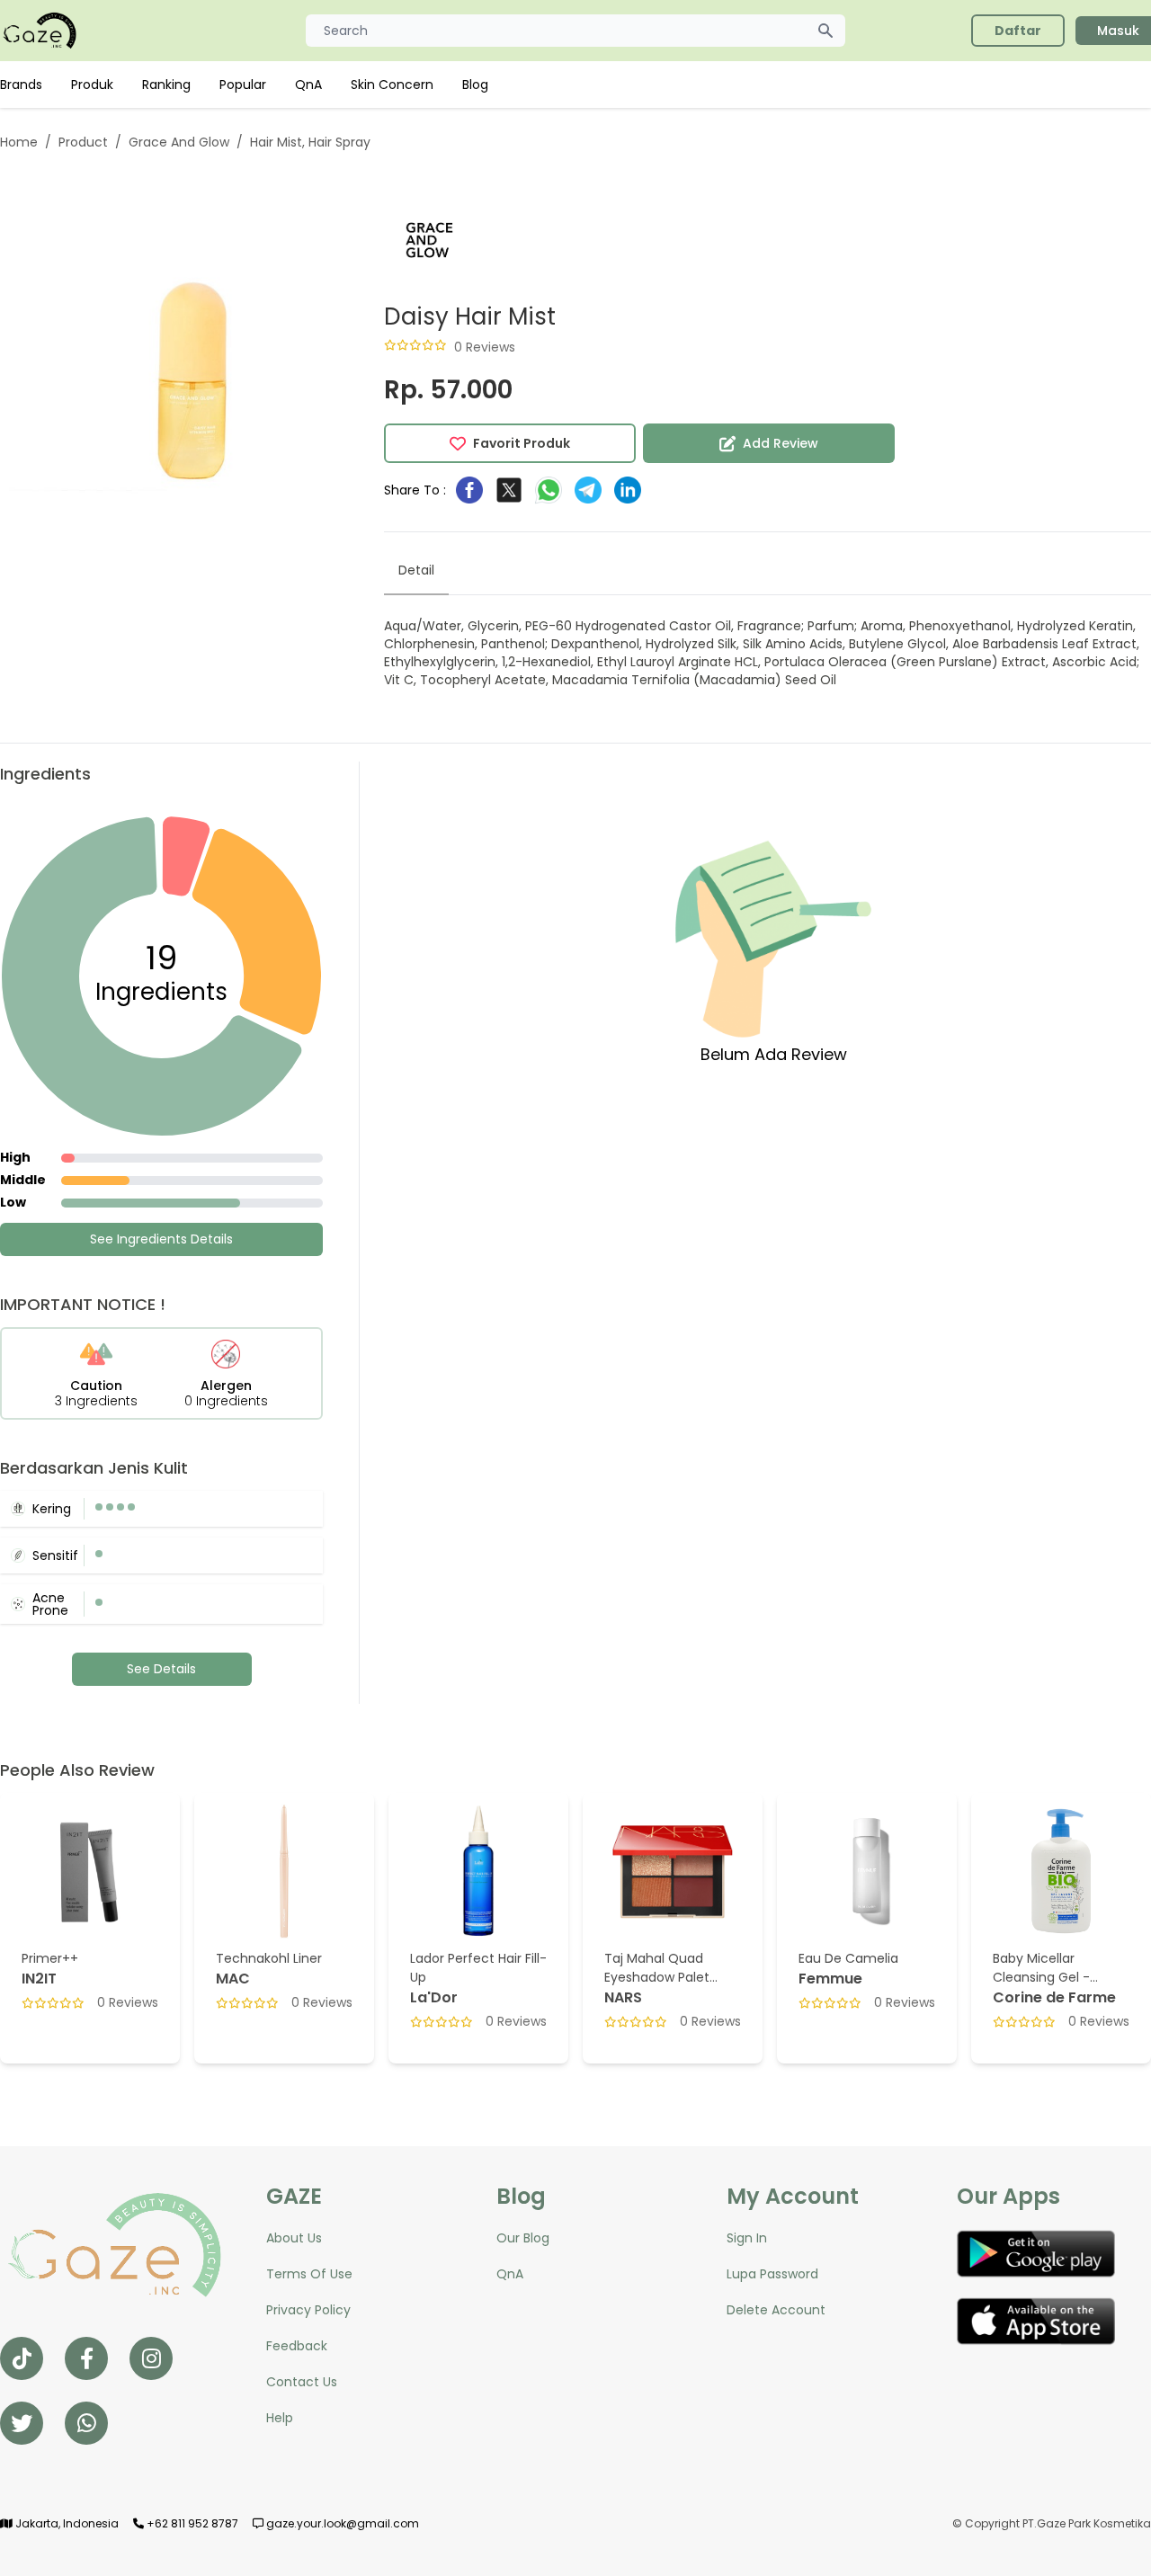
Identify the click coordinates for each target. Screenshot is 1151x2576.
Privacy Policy (308, 2310)
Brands (21, 85)
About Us (294, 2238)
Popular (243, 85)
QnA (308, 85)
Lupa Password (772, 2274)
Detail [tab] (416, 570)
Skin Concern (392, 85)
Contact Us (302, 2382)
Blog (475, 85)
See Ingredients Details (161, 1239)
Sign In (747, 2238)
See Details (161, 1669)
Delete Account (776, 2310)
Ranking (166, 85)
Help (280, 2418)
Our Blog (523, 2238)
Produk (92, 85)
